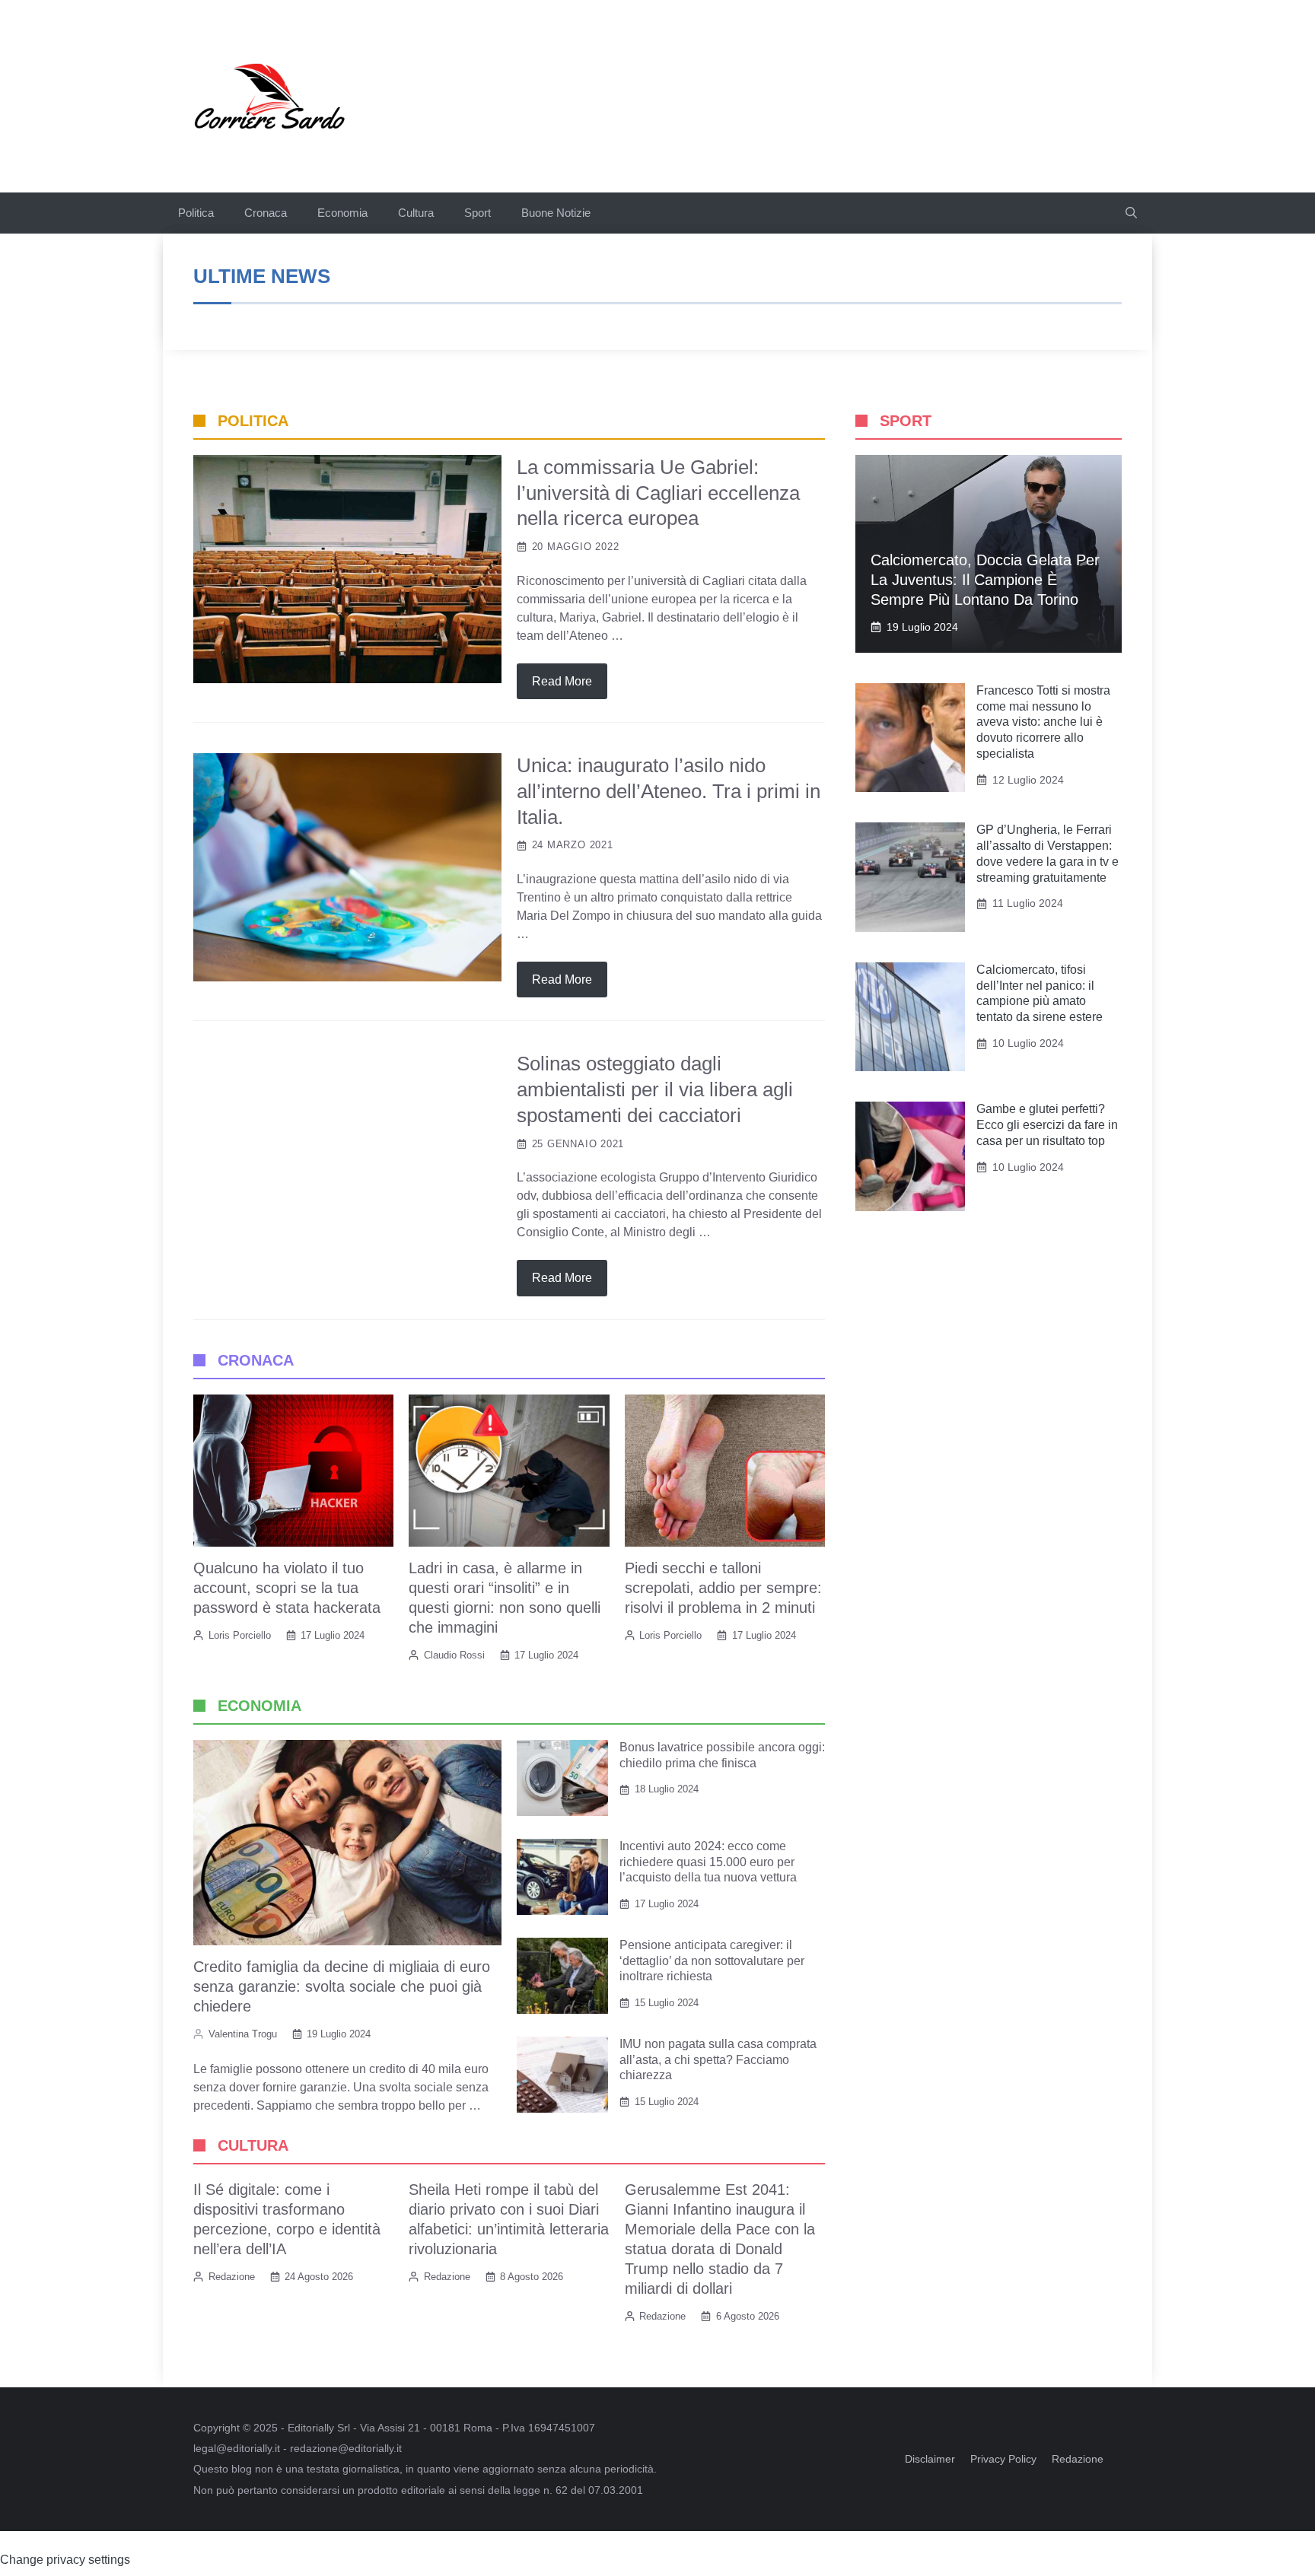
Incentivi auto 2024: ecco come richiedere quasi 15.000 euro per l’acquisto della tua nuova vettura (708, 1862)
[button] (1131, 213)
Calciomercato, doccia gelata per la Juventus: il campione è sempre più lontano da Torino (985, 580)
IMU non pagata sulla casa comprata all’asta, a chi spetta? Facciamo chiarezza (718, 2060)
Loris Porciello (240, 1635)
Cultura (416, 213)
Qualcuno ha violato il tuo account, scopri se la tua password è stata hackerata (287, 1588)
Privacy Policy (1003, 2459)
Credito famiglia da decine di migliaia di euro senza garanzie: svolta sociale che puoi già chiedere (342, 1986)
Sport (478, 213)
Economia (342, 213)
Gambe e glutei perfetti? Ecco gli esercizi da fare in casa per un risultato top (1047, 1125)
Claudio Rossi (454, 1655)
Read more (562, 681)
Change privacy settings (65, 2560)
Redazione (232, 2277)
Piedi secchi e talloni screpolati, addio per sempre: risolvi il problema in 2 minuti (723, 1588)
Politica (196, 213)
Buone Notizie (556, 213)
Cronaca (266, 213)
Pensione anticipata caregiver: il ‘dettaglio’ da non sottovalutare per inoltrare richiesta (712, 1961)
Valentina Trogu (243, 2034)
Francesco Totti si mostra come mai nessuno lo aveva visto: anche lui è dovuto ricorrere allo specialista (1043, 722)
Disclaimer (930, 2459)
